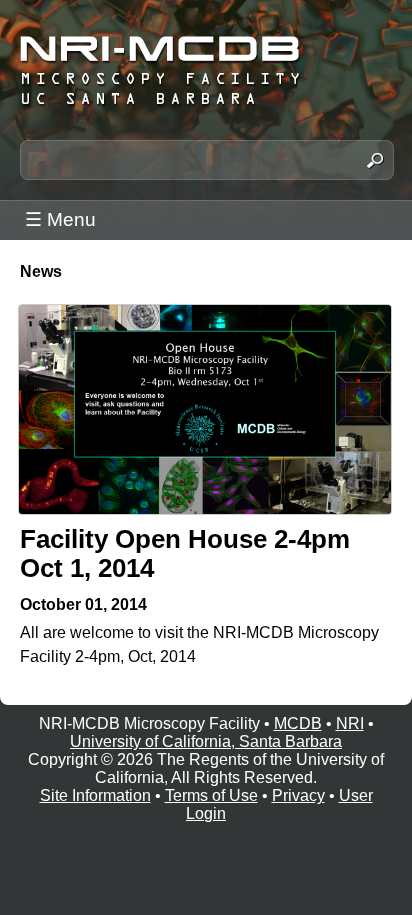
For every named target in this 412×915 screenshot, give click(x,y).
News (41, 271)
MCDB (298, 723)
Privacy (298, 795)
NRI (350, 723)
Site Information (95, 795)
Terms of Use (211, 795)
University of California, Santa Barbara (206, 741)
